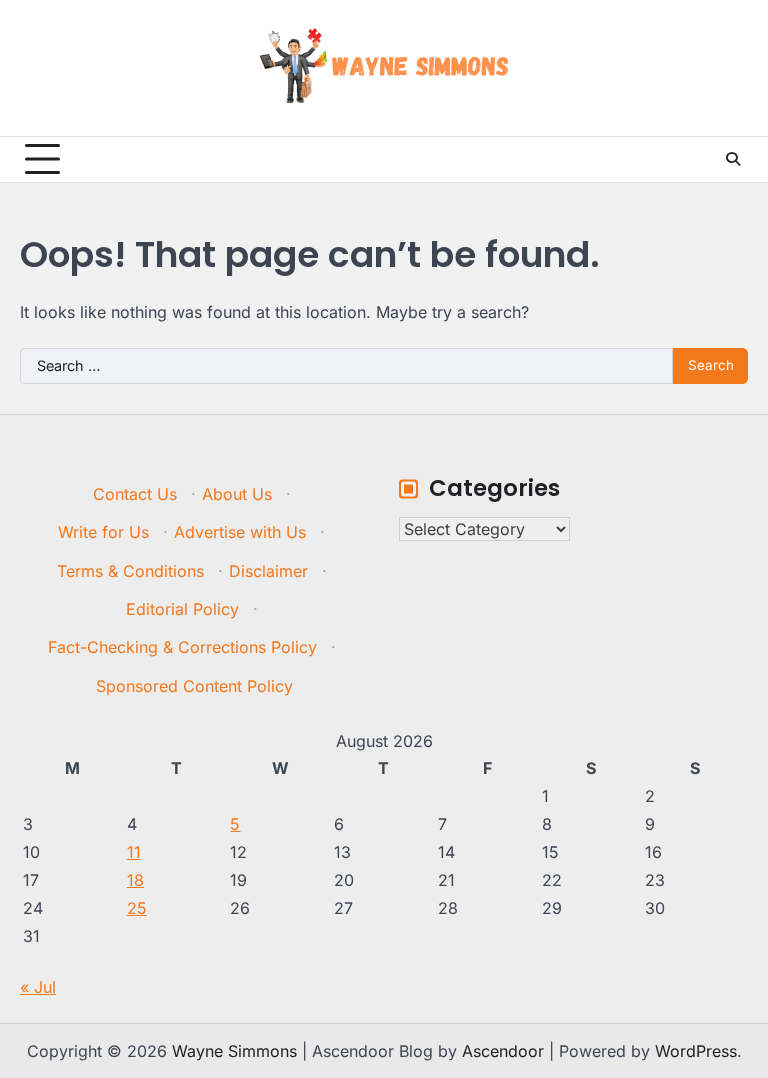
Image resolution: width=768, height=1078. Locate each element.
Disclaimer (268, 571)
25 (137, 908)
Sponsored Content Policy (194, 686)
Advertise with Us (240, 532)
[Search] (733, 159)
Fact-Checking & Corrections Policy (182, 647)
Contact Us (135, 494)
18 (135, 880)
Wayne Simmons (234, 1051)
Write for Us (103, 532)
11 (134, 852)
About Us (237, 494)
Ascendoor (503, 1051)
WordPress (696, 1051)
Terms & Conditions (130, 571)
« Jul (38, 987)
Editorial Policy (182, 609)
